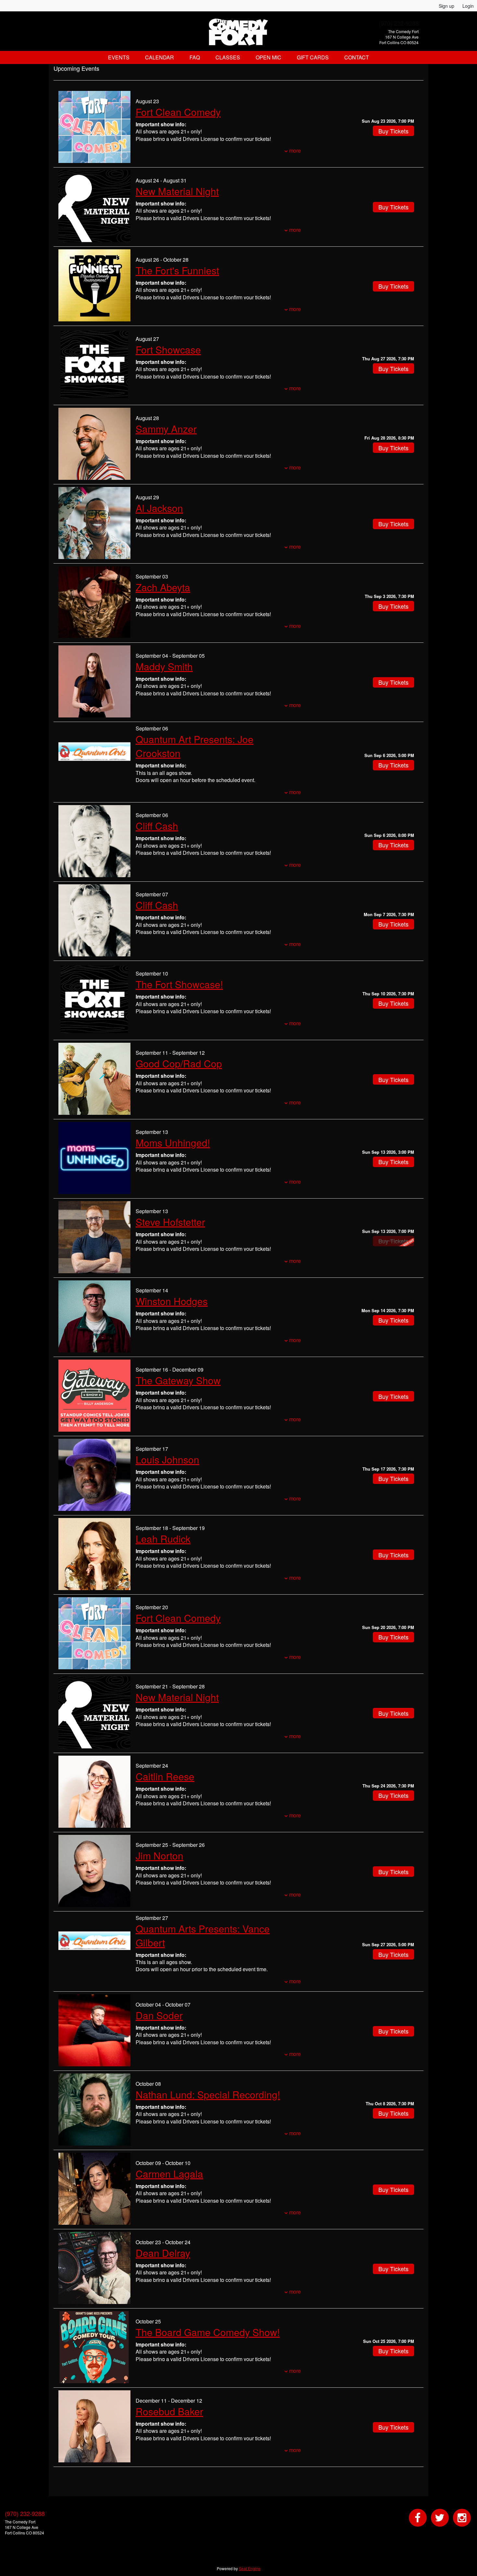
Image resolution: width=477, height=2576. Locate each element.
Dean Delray (163, 2253)
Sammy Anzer (166, 429)
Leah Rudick (163, 1539)
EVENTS (119, 57)
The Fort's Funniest (177, 270)
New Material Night (177, 191)
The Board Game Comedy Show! (208, 2332)
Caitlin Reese (165, 1776)
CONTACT (357, 57)
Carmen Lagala (169, 2174)
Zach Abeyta (163, 587)
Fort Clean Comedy (178, 112)
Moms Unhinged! (173, 1143)
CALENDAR (159, 57)
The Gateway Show (178, 1380)
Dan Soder (159, 2015)
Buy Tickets (393, 131)
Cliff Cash (157, 826)
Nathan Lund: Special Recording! (208, 2094)
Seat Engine (250, 2568)
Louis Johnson (167, 1459)
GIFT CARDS (313, 57)
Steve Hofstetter (170, 1222)
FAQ (195, 57)
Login (468, 6)
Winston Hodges (172, 1301)
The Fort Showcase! (179, 984)
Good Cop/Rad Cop (179, 1063)
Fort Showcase (168, 349)
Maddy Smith (164, 666)
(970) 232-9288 (399, 23)
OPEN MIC (269, 57)
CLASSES (228, 57)
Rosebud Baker (169, 2411)
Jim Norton (159, 1855)
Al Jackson (159, 508)
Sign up (446, 6)
